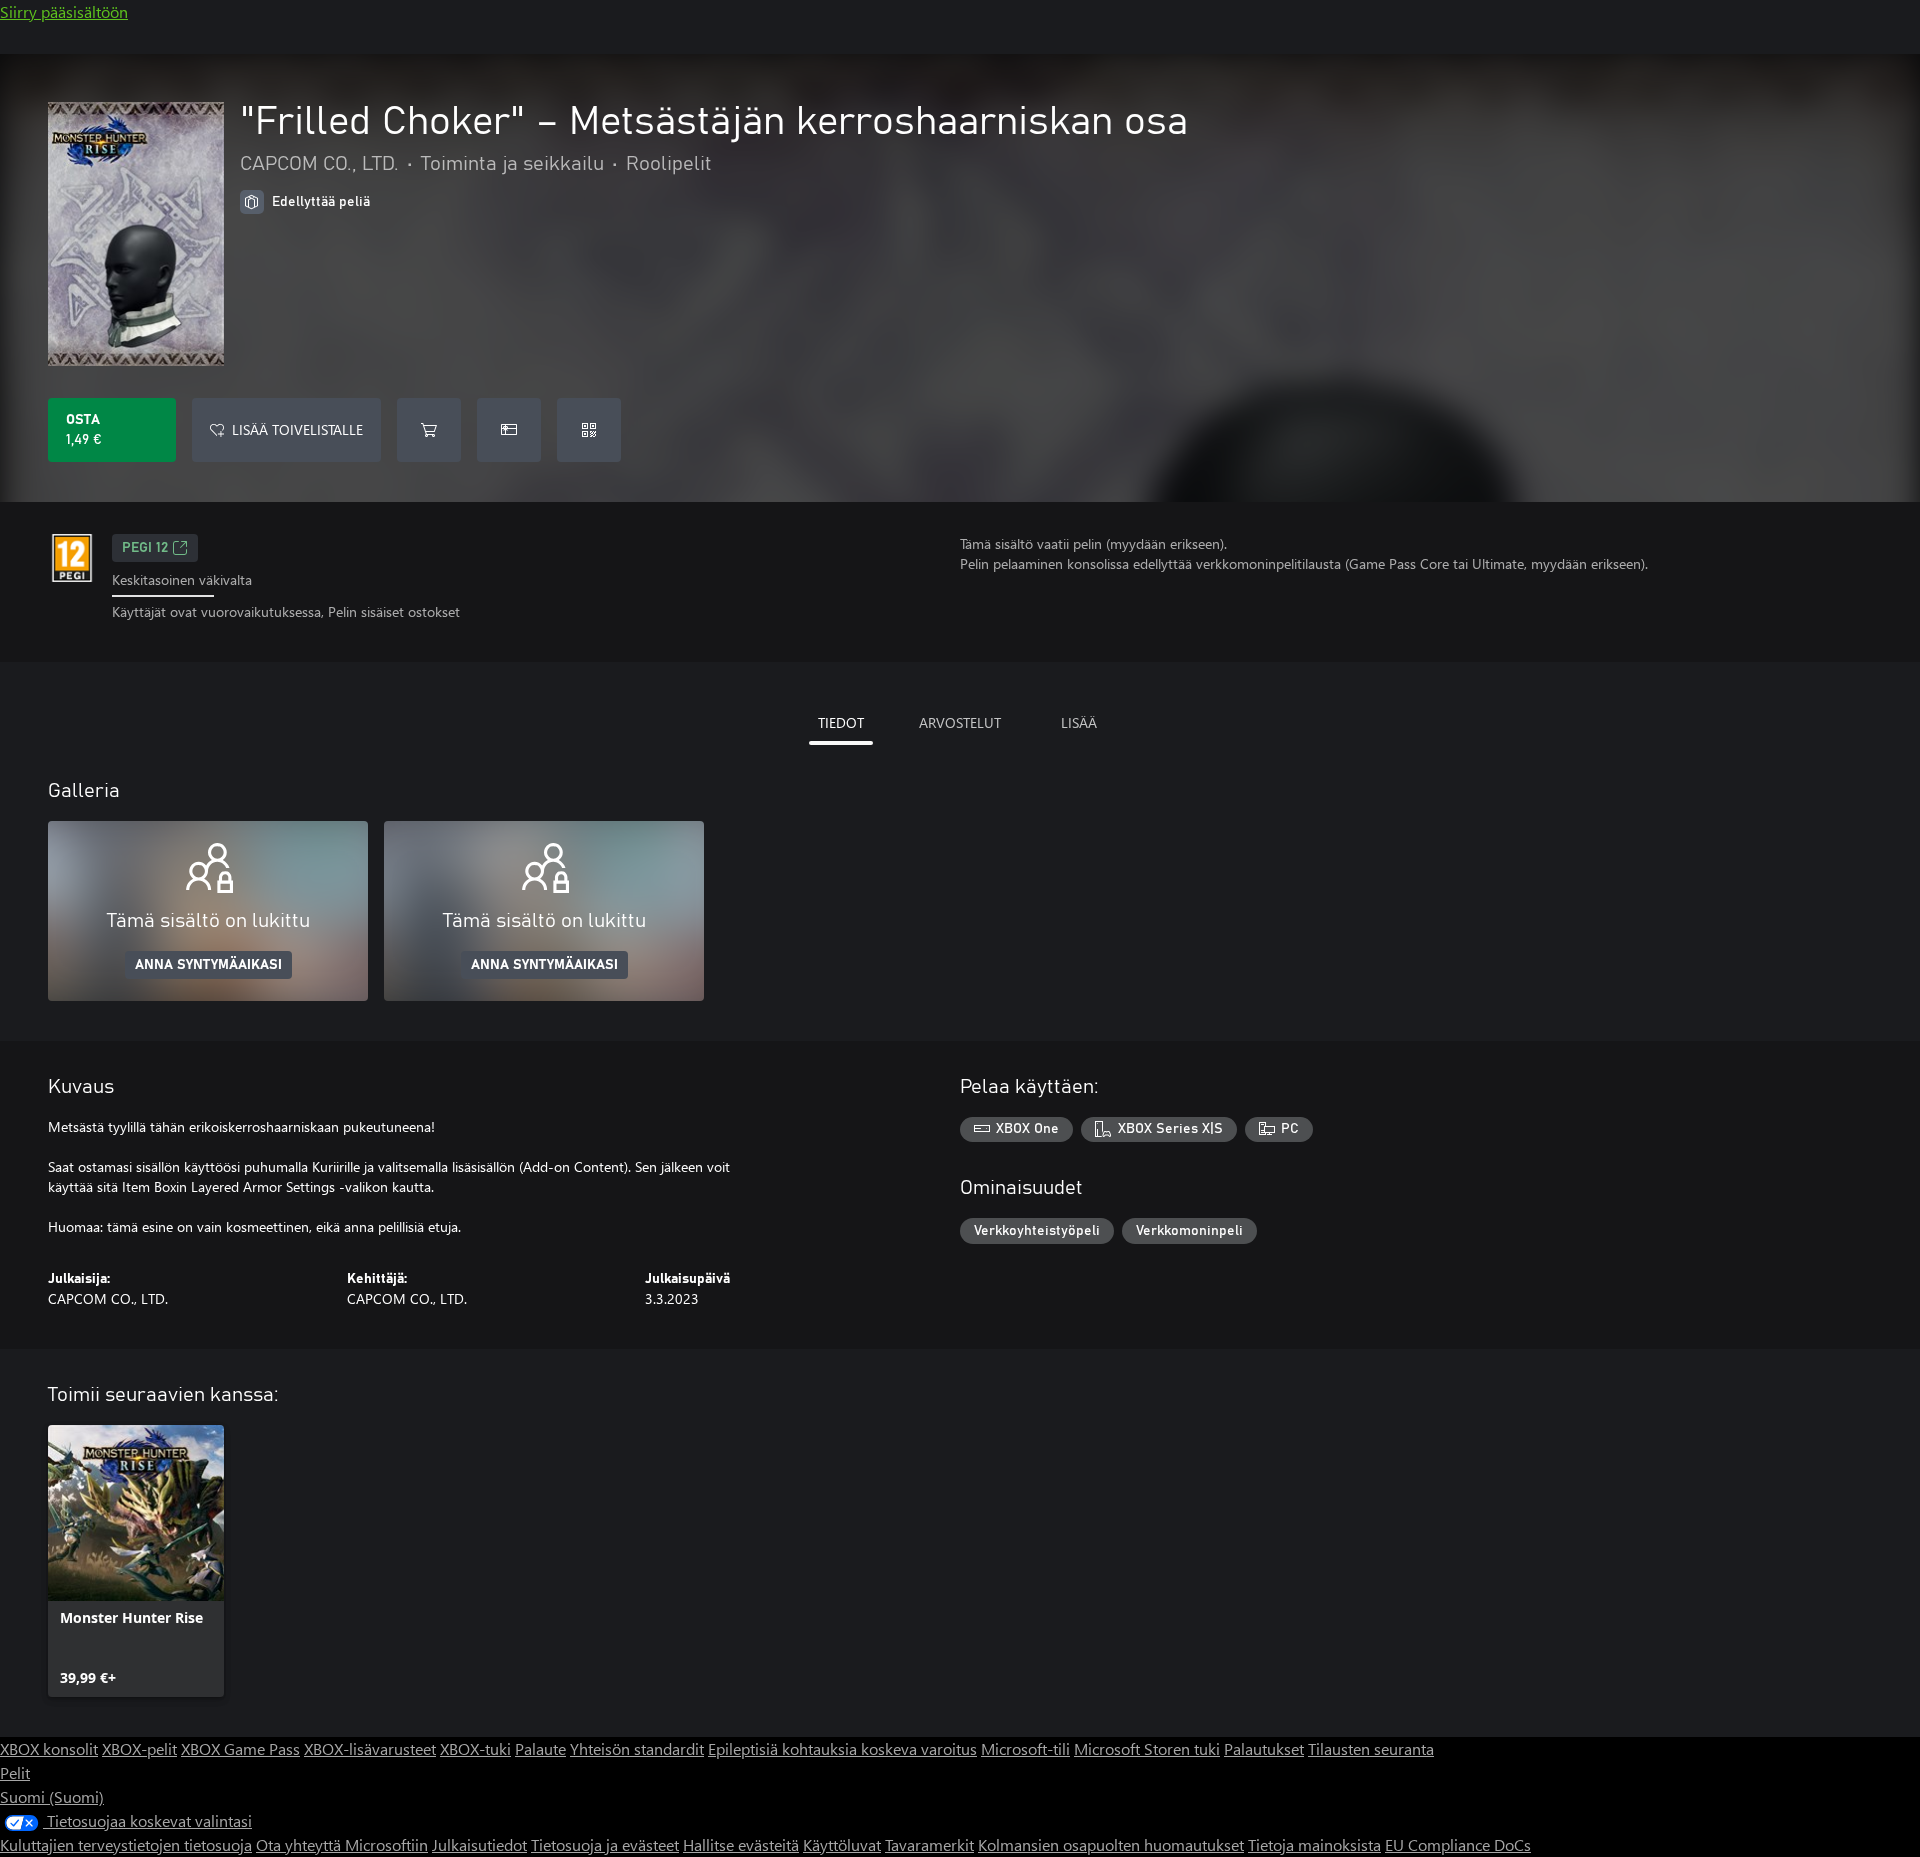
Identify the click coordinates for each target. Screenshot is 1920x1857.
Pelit (15, 1772)
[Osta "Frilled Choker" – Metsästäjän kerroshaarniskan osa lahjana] (509, 430)
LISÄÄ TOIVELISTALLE (297, 429)
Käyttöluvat (842, 1844)
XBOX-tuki (475, 1748)
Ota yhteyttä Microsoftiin (342, 1844)
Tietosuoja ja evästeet (605, 1844)
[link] (136, 1561)
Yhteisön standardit (637, 1748)
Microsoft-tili (1025, 1748)
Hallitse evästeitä (741, 1844)
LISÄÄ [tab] (1079, 722)
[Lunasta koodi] (589, 430)
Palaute (540, 1748)
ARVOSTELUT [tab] (960, 722)
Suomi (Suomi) (52, 1796)
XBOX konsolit (49, 1748)
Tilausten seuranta (1371, 1748)
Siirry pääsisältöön (64, 11)
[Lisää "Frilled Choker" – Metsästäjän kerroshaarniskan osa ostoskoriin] (429, 430)
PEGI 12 (145, 548)
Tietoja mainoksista (1314, 1844)
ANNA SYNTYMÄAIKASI (208, 965)
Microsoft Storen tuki (1147, 1748)
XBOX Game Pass (240, 1748)
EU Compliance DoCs (1458, 1844)
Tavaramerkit (929, 1844)
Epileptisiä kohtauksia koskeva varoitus (842, 1748)
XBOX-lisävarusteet (370, 1748)
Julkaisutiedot (479, 1844)
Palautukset (1264, 1748)
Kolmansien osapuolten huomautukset (1111, 1844)
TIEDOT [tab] (841, 722)
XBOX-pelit (139, 1748)
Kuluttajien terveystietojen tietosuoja (126, 1844)
